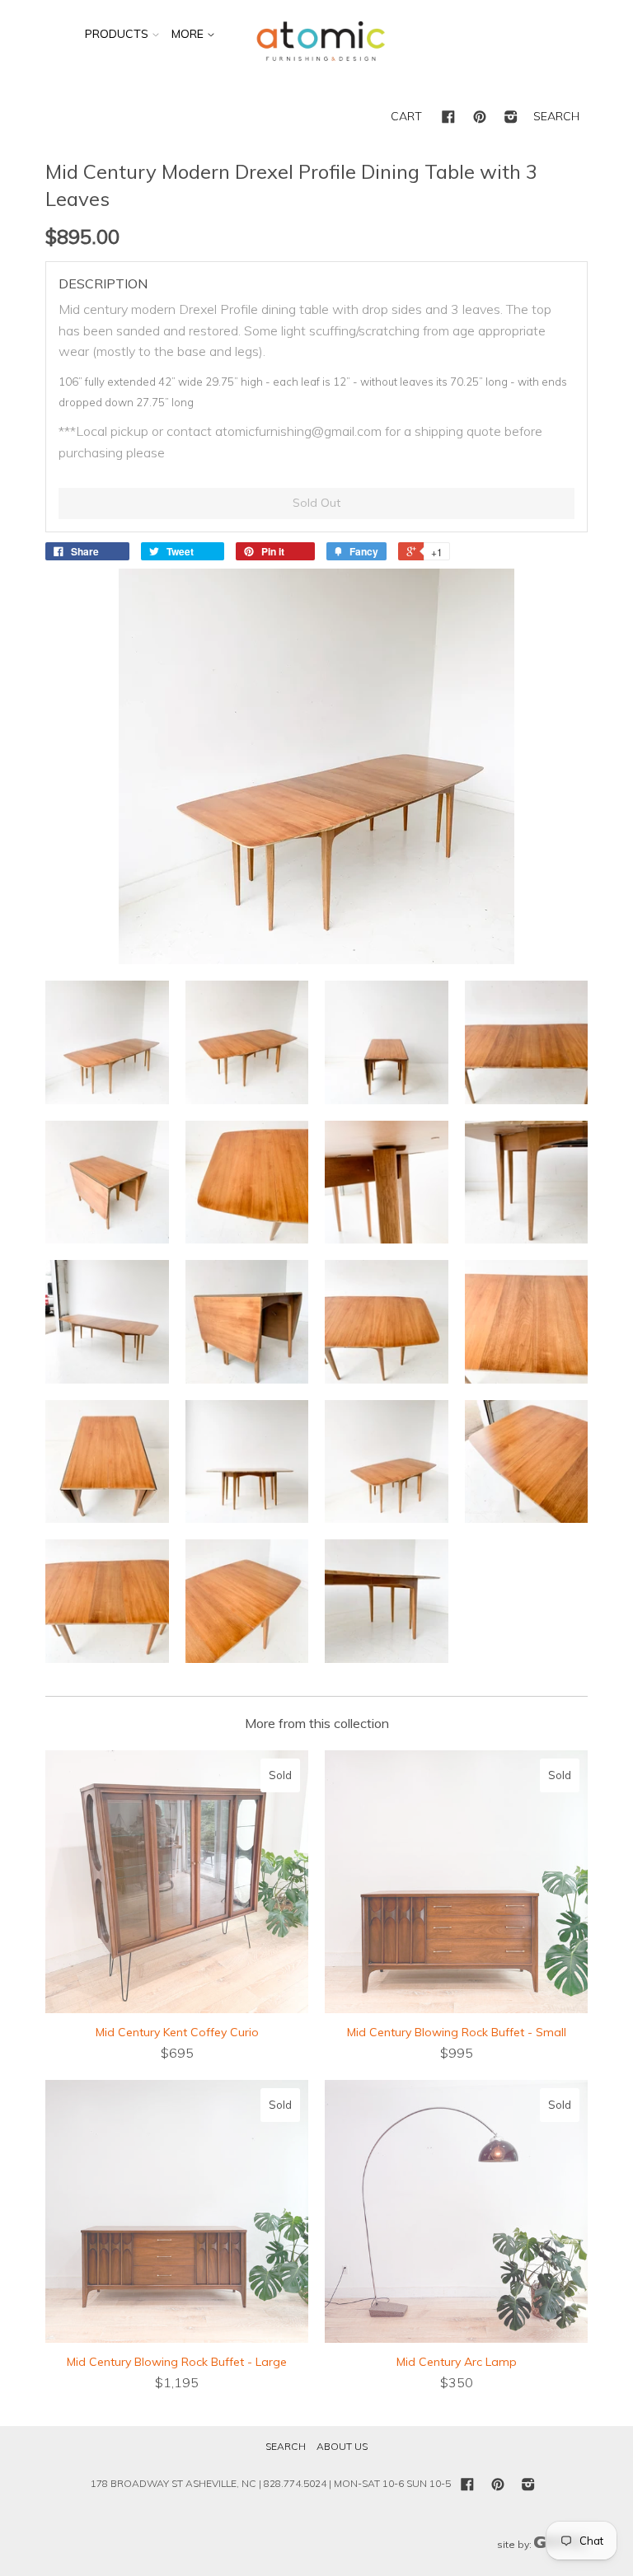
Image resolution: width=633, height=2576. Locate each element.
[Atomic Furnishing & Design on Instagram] (511, 118)
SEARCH (556, 116)
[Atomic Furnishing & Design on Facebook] (448, 118)
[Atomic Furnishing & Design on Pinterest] (480, 118)
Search (286, 2446)
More (189, 34)
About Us (342, 2446)
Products (117, 34)
